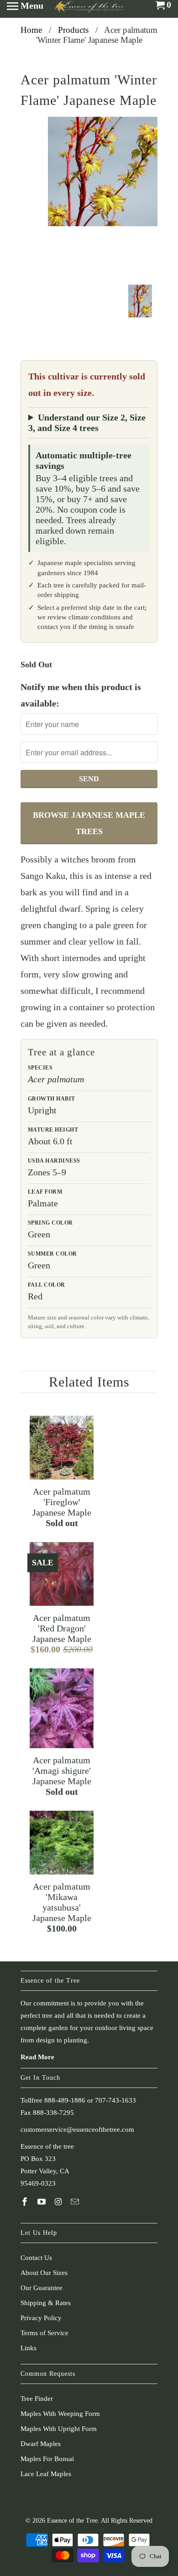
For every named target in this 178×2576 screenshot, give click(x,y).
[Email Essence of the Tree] (76, 2202)
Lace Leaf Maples (46, 2474)
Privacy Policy (41, 2318)
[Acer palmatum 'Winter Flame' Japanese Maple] (103, 171)
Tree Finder (37, 2399)
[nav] (25, 9)
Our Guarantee (42, 2288)
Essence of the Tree (72, 2521)
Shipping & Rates (46, 2303)
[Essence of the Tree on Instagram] (59, 2202)
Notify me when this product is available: (81, 695)
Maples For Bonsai (47, 2459)
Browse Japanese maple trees (89, 823)
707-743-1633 (115, 2100)
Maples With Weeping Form (60, 2414)
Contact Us (36, 2258)
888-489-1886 (65, 2100)
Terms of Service (44, 2333)
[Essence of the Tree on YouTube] (42, 2202)
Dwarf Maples (41, 2444)
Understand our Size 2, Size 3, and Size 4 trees (87, 423)
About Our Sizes (44, 2273)
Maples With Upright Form (59, 2429)
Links (29, 2348)
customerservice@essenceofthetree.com (77, 2129)
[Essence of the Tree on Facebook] (26, 2202)
